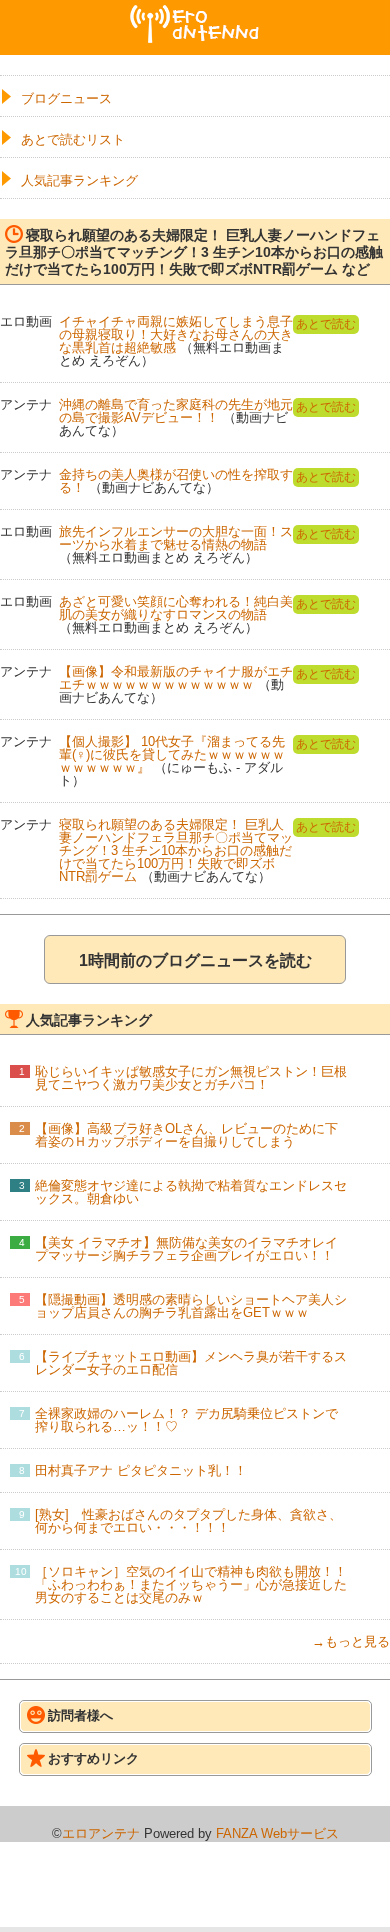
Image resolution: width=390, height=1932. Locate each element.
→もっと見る (351, 1641)
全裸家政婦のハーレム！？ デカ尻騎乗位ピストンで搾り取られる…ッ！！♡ (186, 1420)
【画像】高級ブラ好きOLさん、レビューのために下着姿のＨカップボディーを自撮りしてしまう (186, 1135)
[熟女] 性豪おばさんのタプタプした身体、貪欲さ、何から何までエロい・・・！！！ (188, 1521)
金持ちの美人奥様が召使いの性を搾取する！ (176, 481)
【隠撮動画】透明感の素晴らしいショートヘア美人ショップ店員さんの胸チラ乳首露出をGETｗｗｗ (191, 1306)
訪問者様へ (80, 1715)
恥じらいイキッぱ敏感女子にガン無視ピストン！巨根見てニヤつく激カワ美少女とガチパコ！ (191, 1078)
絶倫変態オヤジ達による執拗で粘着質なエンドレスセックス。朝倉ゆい (191, 1192)
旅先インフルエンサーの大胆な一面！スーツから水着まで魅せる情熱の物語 (176, 538)
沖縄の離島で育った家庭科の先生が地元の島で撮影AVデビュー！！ (176, 411)
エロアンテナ (195, 13)
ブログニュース (66, 98)
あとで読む (326, 324)
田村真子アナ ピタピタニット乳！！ (141, 1470)
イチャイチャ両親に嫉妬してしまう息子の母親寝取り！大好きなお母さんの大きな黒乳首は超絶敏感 (176, 334)
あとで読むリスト (73, 139)
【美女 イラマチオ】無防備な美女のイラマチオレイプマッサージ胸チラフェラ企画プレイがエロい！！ (186, 1249)
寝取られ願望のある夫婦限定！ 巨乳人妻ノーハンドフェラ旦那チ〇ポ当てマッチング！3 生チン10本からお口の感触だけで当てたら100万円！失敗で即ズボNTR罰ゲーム (176, 850)
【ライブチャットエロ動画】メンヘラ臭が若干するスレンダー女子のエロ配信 (191, 1363)
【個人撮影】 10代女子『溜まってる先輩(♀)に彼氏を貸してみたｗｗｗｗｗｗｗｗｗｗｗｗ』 (172, 754)
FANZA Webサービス (277, 1833)
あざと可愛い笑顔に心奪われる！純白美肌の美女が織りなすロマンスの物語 (176, 608)
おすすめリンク (93, 1758)
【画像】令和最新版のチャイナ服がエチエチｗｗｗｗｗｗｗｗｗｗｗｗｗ (176, 678)
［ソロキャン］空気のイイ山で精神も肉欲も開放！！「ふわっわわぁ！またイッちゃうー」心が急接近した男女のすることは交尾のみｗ (191, 1584)
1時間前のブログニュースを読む (195, 960)
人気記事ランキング (79, 180)
